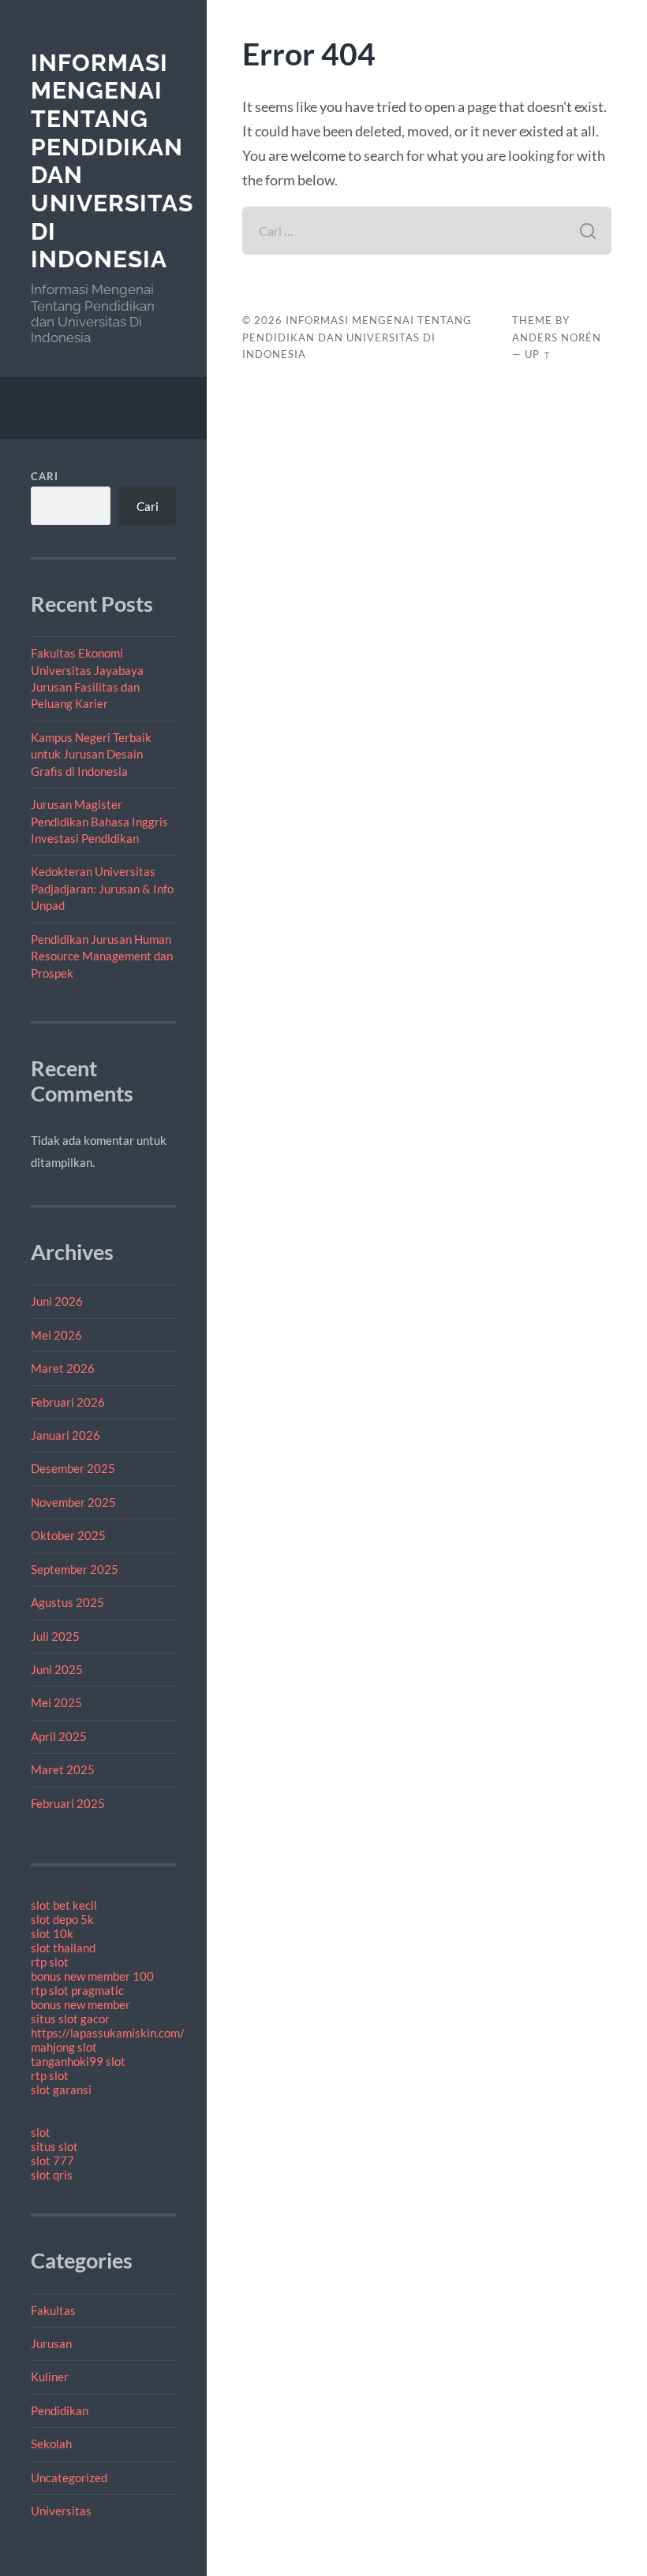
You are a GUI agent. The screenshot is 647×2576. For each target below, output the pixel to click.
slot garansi (61, 2090)
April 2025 (59, 1736)
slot (41, 2132)
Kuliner (50, 2377)
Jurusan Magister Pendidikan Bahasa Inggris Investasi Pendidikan (99, 821)
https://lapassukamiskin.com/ (108, 2033)
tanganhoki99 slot (78, 2061)
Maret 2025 (63, 1769)
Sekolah (51, 2444)
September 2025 (75, 1569)
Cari (45, 476)
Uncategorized (69, 2477)
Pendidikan (60, 2410)
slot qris (52, 2175)
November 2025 (73, 1502)
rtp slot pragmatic (77, 1990)
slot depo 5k (62, 1919)
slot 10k (52, 1933)
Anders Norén (557, 337)
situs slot (54, 2146)
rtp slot (50, 1962)
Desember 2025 (73, 1468)
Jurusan (51, 2343)
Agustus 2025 (67, 1602)
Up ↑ (538, 354)
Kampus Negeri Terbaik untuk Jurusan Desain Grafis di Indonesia (91, 754)
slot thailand (63, 1948)
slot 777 (52, 2160)
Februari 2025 (68, 1803)
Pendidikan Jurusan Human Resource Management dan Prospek (102, 956)
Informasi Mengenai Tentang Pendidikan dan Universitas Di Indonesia (357, 337)
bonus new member (80, 2004)
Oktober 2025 (68, 1535)
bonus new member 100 (92, 1976)
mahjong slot (64, 2047)
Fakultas (53, 2310)
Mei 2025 (56, 1702)
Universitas (61, 2511)
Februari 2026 (68, 1402)
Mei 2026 (56, 1335)
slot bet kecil (64, 1905)
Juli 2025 (55, 1636)
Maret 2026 (63, 1368)
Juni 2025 (57, 1669)
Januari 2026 (65, 1435)
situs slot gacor (70, 2019)
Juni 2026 (57, 1301)
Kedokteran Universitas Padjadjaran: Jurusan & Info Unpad (102, 888)
